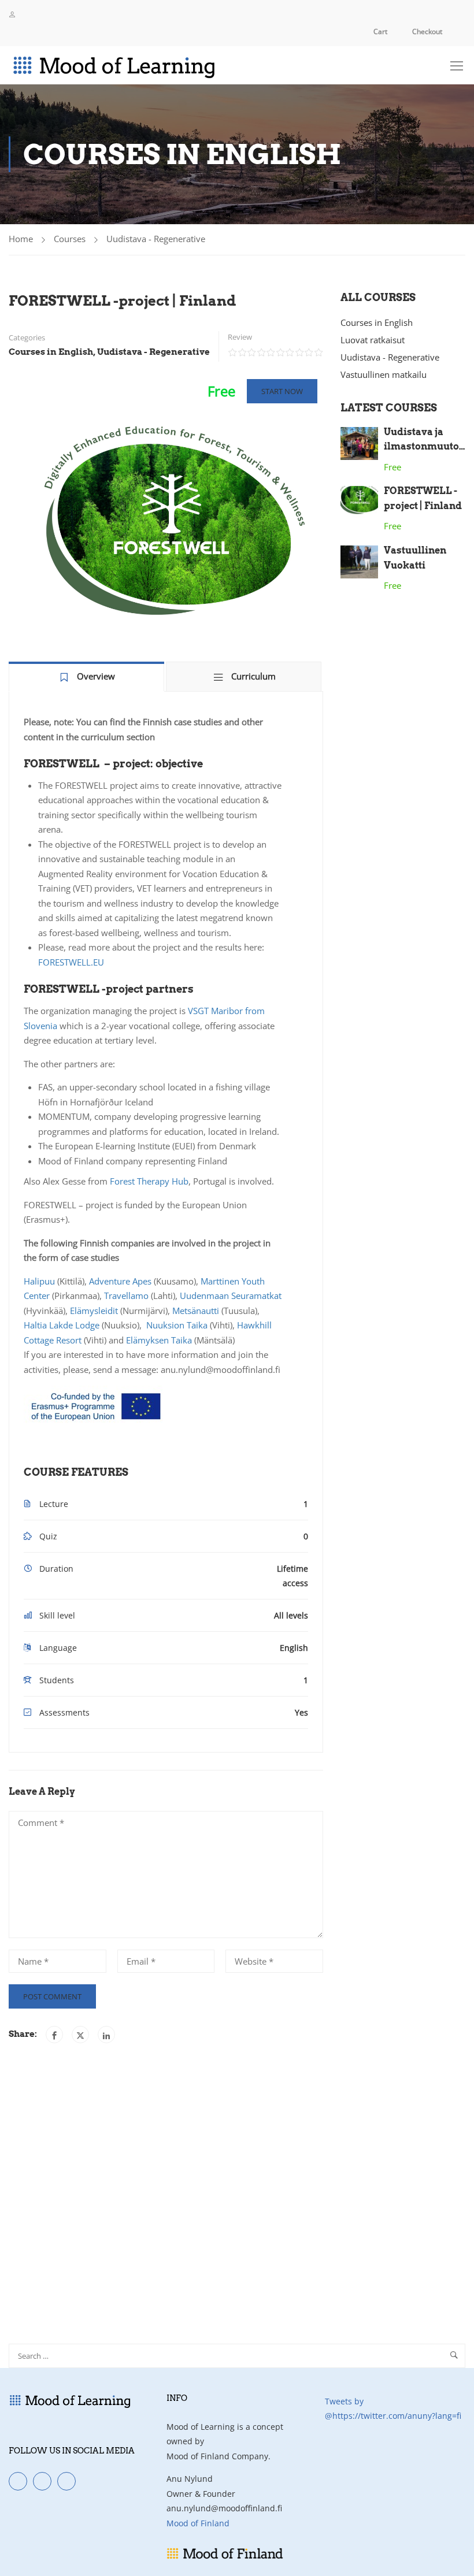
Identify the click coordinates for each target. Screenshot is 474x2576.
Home (21, 239)
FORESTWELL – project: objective (113, 764)
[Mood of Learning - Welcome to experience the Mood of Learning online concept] (139, 65)
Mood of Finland (198, 2523)
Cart (380, 31)
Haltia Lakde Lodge (62, 1325)
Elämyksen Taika (159, 1340)
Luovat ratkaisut (373, 340)
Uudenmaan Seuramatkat (231, 1296)
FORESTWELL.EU (71, 962)
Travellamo (126, 1296)
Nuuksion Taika (177, 1325)
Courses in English (51, 352)
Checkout (427, 31)
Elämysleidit (94, 1311)
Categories (27, 337)
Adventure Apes (120, 1281)
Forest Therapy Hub (149, 1181)
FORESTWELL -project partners (109, 989)
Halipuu (39, 1281)
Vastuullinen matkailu (384, 374)
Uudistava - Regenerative (156, 239)
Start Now (282, 391)
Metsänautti (196, 1311)
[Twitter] (80, 2035)
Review (240, 337)
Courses (70, 239)
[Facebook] (54, 2035)
